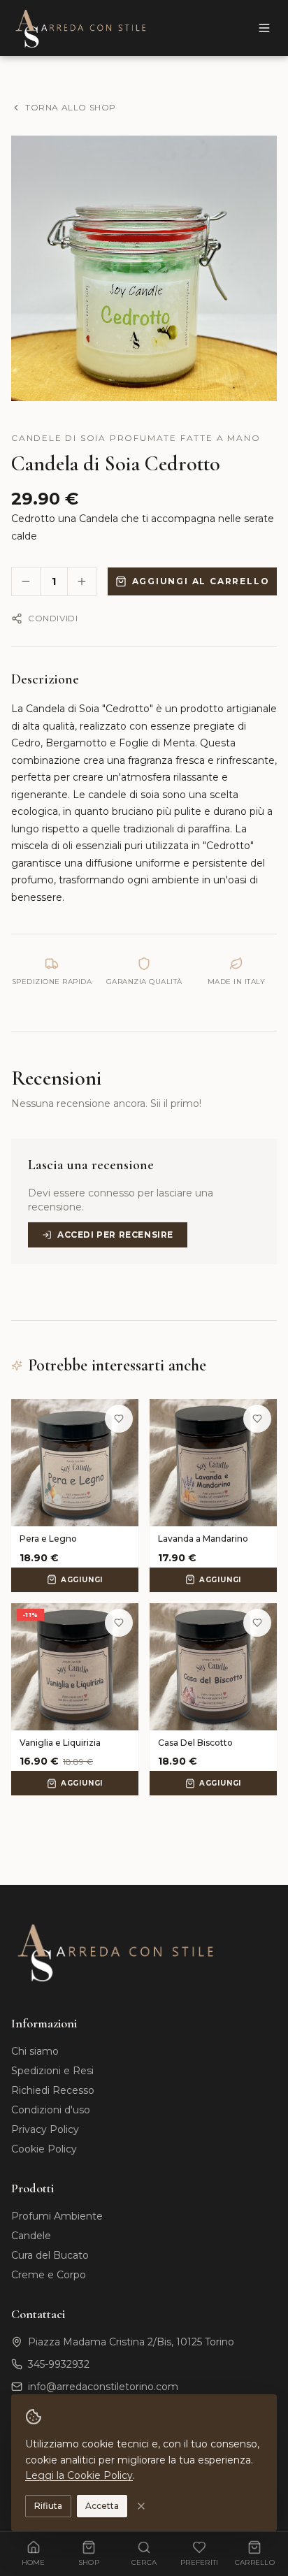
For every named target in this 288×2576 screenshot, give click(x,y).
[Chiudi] (141, 2506)
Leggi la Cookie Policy (79, 2475)
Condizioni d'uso (51, 2110)
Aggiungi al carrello (201, 581)
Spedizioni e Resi (52, 2071)
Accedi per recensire (115, 1235)
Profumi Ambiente (57, 2216)
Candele (31, 2236)
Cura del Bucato (50, 2255)
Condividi (53, 618)
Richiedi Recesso (53, 2090)
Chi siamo (35, 2051)
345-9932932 (59, 2364)
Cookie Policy (44, 2149)
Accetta (102, 2506)
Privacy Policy (45, 2129)
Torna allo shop (71, 107)
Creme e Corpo (49, 2275)
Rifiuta (48, 2506)
